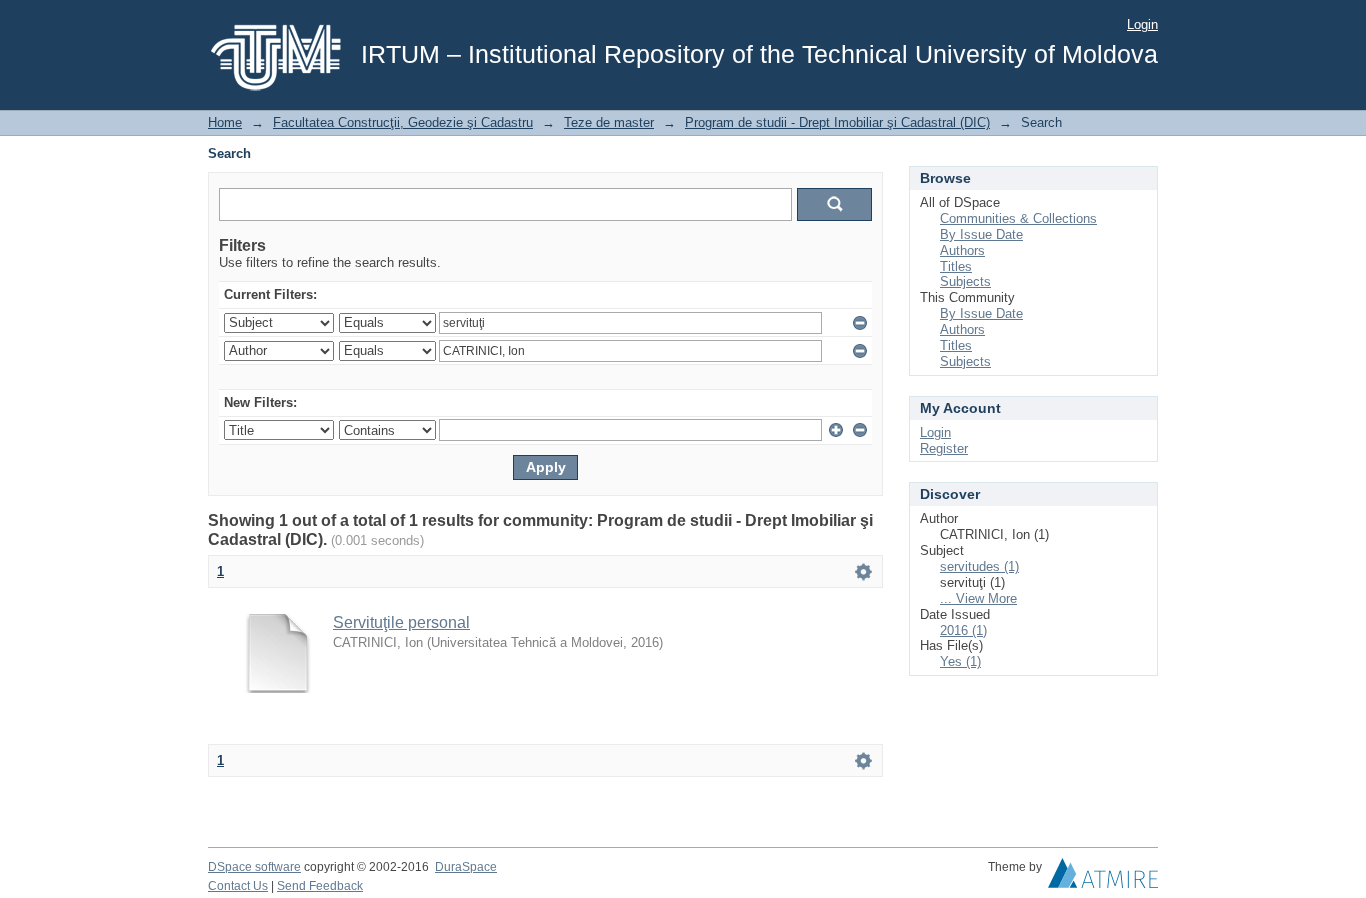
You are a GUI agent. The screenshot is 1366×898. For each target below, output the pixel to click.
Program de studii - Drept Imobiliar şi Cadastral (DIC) (837, 122)
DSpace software (254, 867)
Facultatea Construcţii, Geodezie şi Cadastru (403, 122)
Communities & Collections (1018, 218)
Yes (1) (960, 661)
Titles (956, 266)
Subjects (965, 281)
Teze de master (609, 122)
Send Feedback (320, 886)
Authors (962, 250)
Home (225, 122)
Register (944, 448)
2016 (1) (963, 630)
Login (1142, 24)
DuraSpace (466, 867)
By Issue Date (981, 234)
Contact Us (238, 886)
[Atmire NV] (1103, 878)
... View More (978, 598)
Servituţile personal (401, 622)
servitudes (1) (979, 566)
